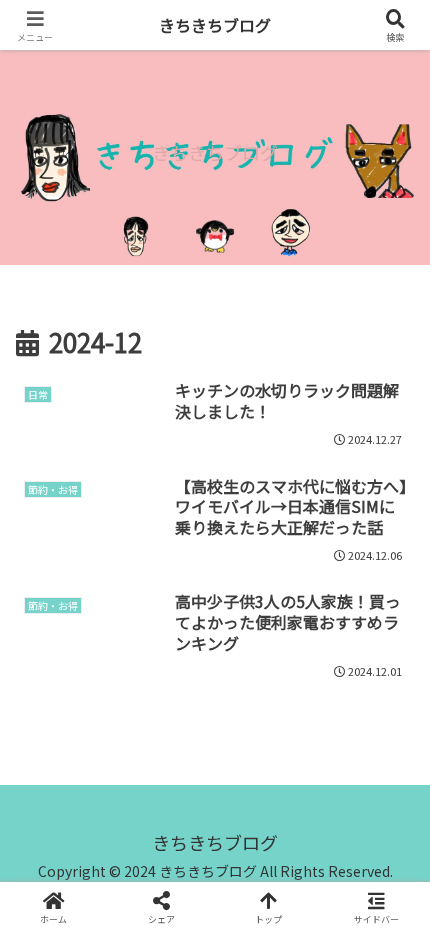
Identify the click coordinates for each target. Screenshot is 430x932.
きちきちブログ (215, 25)
